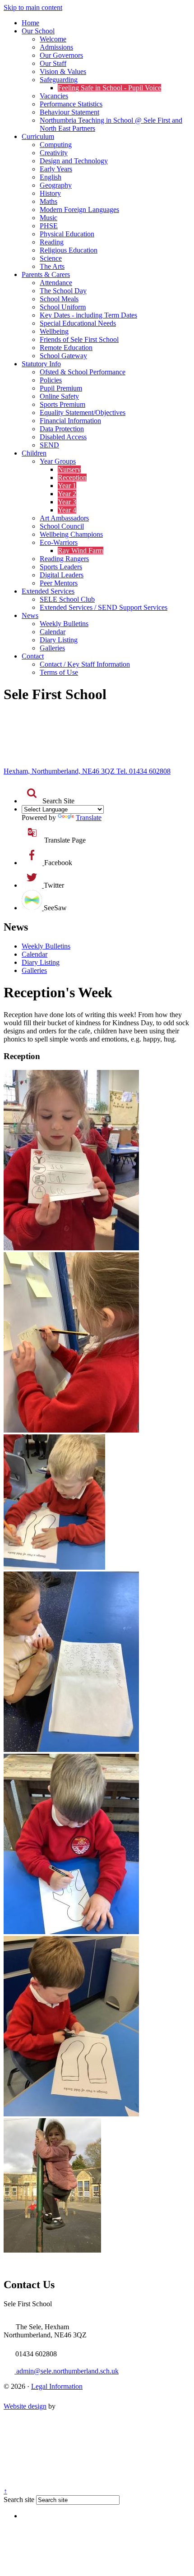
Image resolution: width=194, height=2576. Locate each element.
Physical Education (67, 234)
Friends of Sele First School (79, 339)
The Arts (52, 266)
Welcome (53, 39)
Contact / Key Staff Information (85, 664)
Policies (51, 380)
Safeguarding (59, 80)
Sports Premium (62, 404)
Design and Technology (74, 161)
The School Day (63, 291)
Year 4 (67, 510)
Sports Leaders (61, 567)
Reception (72, 477)
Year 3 (67, 502)
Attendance (56, 283)
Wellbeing (54, 331)
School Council (62, 526)
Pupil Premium (61, 388)
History (50, 193)
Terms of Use (59, 672)
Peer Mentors (59, 583)
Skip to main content (33, 7)
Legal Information (57, 2386)
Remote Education (66, 348)
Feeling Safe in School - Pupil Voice (109, 88)
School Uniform (63, 307)
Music (48, 218)
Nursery (69, 469)
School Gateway (63, 356)
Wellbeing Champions (71, 534)
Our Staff (53, 63)
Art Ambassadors (64, 518)
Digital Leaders (62, 575)
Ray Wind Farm (81, 551)
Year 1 (67, 486)
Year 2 (67, 494)
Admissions (56, 47)
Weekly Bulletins (64, 624)
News (30, 615)
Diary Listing (59, 640)
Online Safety (59, 396)
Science (51, 258)
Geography (56, 185)
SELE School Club (67, 599)
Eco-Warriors (59, 542)
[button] (32, 793)
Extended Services (48, 591)
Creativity (54, 153)
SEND (49, 445)
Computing (56, 145)
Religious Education (69, 250)
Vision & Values (63, 71)
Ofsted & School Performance (83, 372)
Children (34, 453)
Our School (38, 31)
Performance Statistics (71, 104)
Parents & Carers (46, 274)
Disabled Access (63, 437)
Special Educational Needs (78, 323)
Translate (89, 818)
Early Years (56, 169)
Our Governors (61, 55)
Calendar (53, 632)
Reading (52, 242)
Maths (48, 201)
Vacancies (54, 96)
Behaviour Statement (69, 112)
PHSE (49, 226)
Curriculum (38, 136)
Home (30, 23)
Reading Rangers (64, 559)
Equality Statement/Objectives (83, 412)
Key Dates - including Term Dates (88, 315)
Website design (25, 2406)
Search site (19, 2500)
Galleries (52, 648)
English (51, 177)
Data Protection (62, 429)
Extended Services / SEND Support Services (104, 607)
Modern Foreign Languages (79, 210)
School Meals (59, 299)
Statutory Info (41, 364)
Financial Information (70, 421)
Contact (33, 656)
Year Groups (58, 461)
